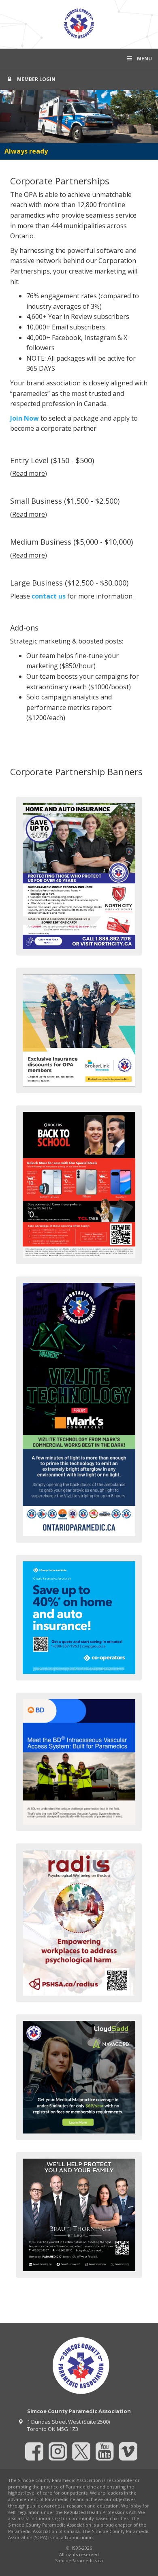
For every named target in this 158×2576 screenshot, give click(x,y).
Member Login (36, 79)
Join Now (25, 418)
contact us (49, 596)
